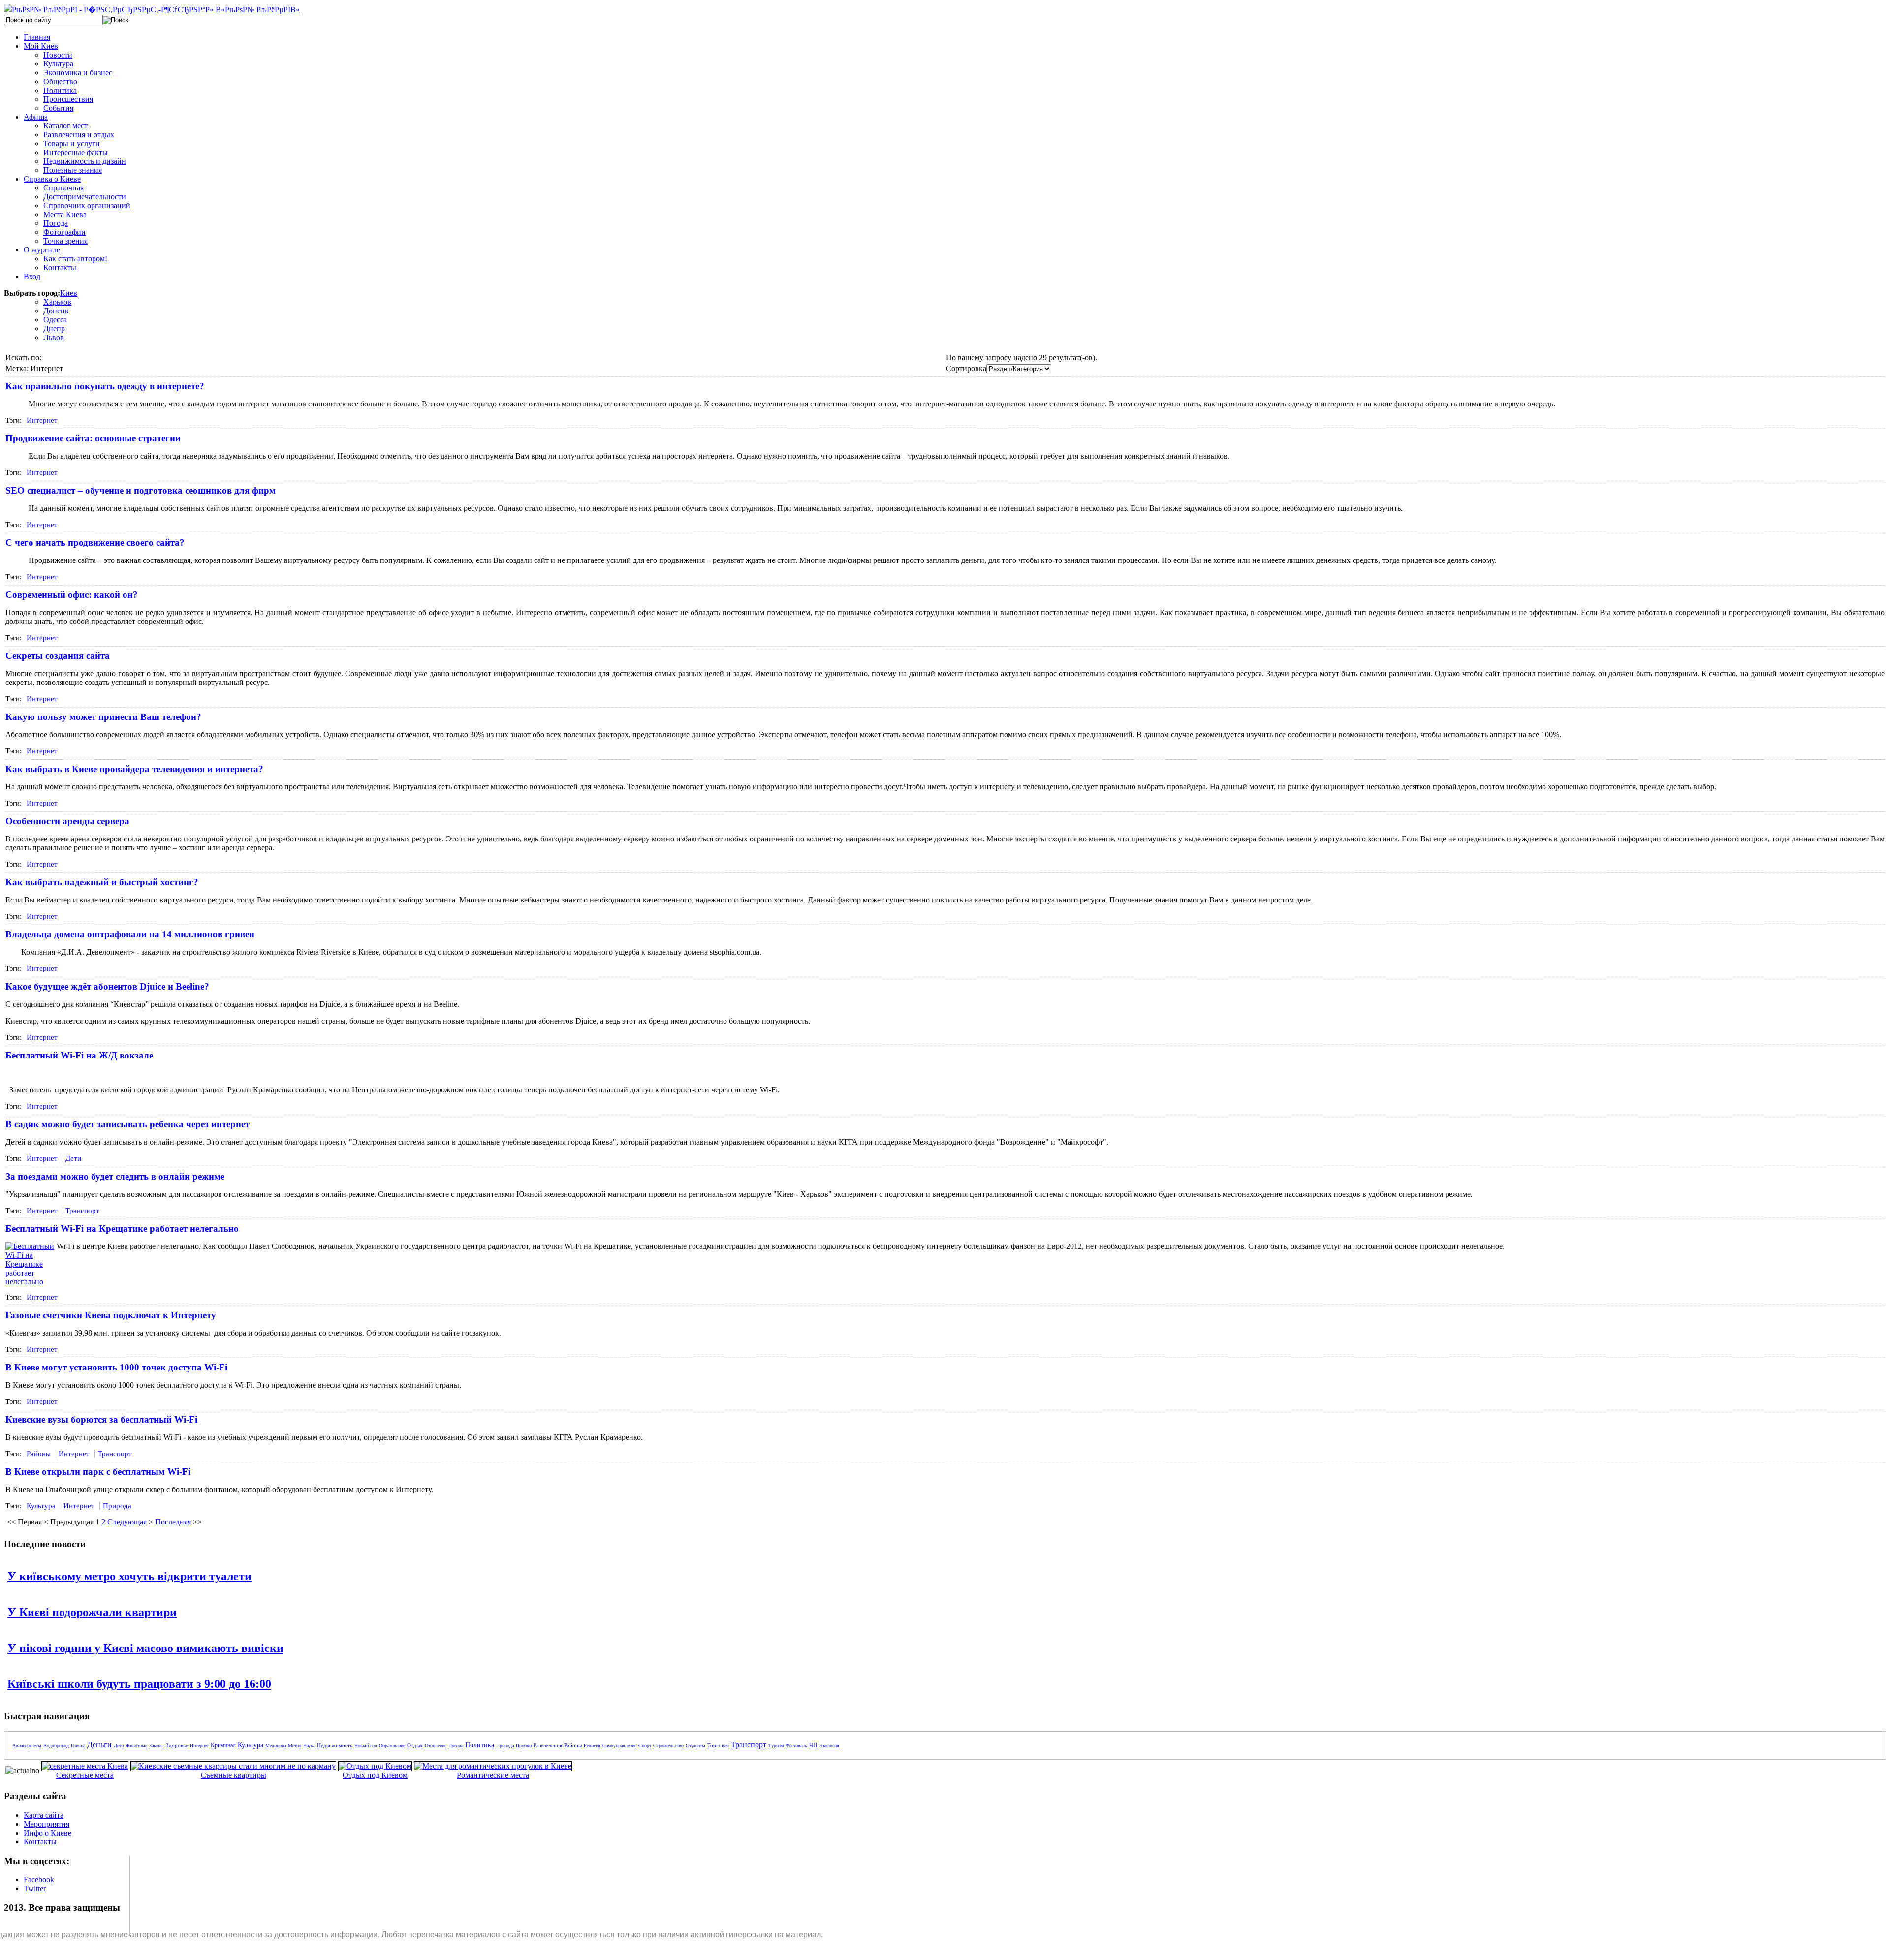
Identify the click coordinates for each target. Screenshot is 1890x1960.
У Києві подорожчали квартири (92, 1612)
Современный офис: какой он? (72, 595)
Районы (39, 1454)
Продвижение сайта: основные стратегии (93, 438)
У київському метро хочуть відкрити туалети (129, 1576)
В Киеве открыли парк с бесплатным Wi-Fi (98, 1472)
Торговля (718, 1745)
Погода (456, 1746)
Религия (592, 1746)
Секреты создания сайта (58, 656)
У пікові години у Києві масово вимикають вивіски (145, 1648)
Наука (309, 1746)
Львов (54, 337)
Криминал (223, 1745)
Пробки (524, 1746)
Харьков (57, 302)
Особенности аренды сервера (67, 821)
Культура (41, 1506)
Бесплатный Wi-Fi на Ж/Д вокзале (79, 1055)
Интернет (42, 420)
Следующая (127, 1522)
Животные (136, 1746)
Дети (73, 1158)
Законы (157, 1746)
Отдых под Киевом (375, 1775)
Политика (480, 1745)
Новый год (366, 1746)
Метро (295, 1746)
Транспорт (82, 1211)
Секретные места (85, 1775)
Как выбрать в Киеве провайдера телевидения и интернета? (134, 769)
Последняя (173, 1522)
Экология (829, 1746)
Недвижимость (335, 1745)
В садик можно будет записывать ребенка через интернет (127, 1124)
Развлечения (548, 1745)
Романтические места (493, 1775)
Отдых (415, 1745)
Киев (69, 293)
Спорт (645, 1746)
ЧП (813, 1745)
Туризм (776, 1746)
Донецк (56, 311)
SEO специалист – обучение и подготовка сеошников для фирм (141, 490)
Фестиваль (796, 1746)
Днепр (54, 328)
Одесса (55, 320)
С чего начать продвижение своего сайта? (95, 543)
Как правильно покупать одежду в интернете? (105, 386)
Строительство (668, 1746)
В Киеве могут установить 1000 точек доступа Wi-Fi (116, 1367)
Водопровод (56, 1746)
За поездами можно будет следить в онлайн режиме (115, 1176)
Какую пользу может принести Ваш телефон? (103, 717)
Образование (392, 1746)
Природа (117, 1506)
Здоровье (177, 1745)
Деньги (99, 1745)
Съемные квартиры (234, 1775)
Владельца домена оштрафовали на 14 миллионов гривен (130, 934)
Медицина (276, 1746)
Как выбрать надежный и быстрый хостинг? (102, 882)
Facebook (39, 1880)
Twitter (35, 1888)
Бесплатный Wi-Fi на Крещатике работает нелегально (122, 1229)
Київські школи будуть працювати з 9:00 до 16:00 (139, 1684)
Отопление (436, 1746)
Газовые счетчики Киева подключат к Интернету (111, 1315)
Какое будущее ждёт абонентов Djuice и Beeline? (107, 986)
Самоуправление (619, 1746)
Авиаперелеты (27, 1746)
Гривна (78, 1746)
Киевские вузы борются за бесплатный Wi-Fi (101, 1419)
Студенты (695, 1746)
